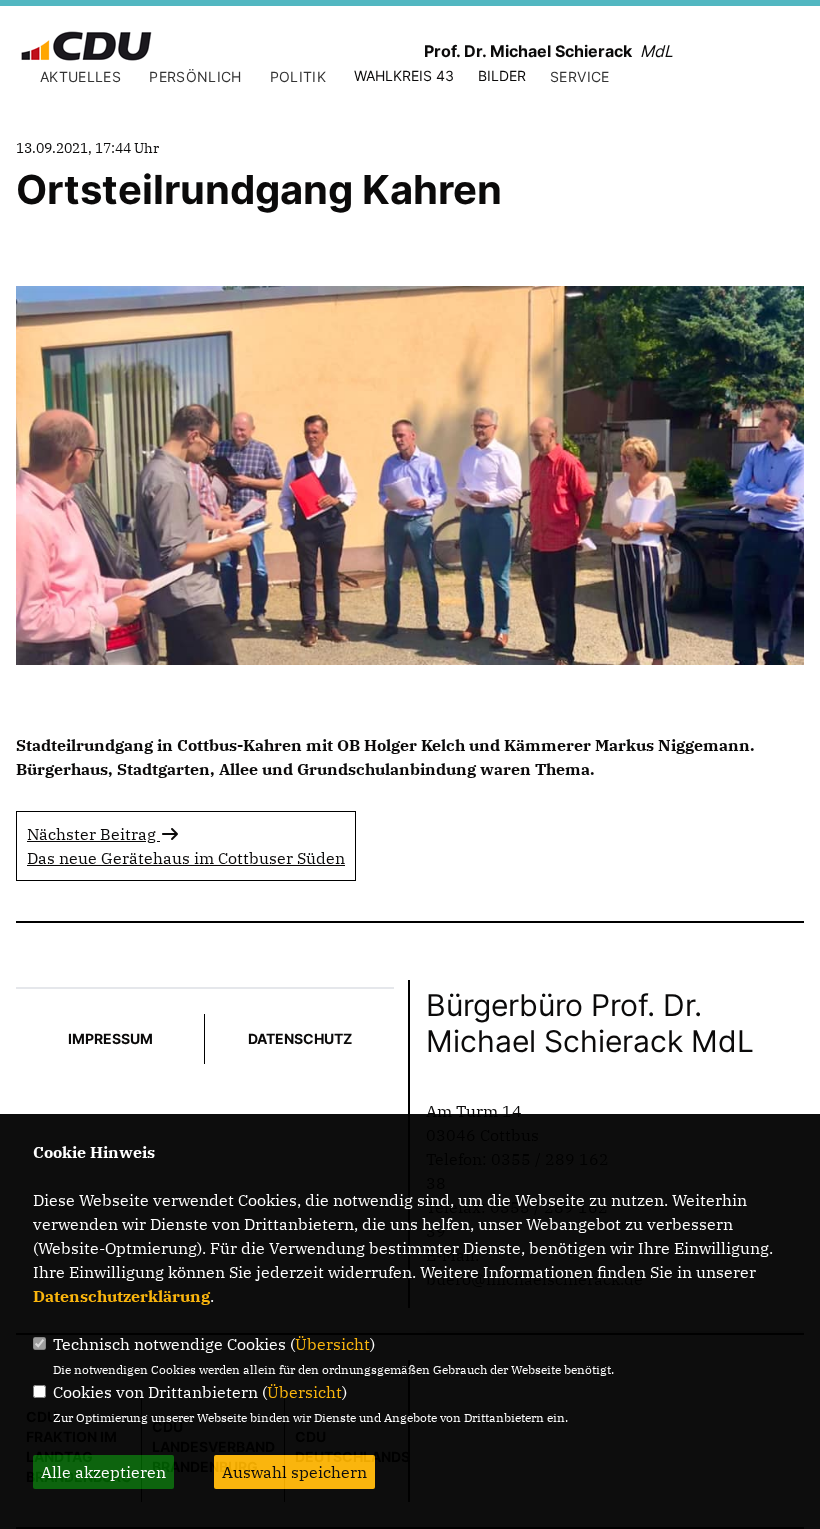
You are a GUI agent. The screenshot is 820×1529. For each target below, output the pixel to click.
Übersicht (332, 1344)
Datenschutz (300, 1038)
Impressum (110, 1038)
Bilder (502, 75)
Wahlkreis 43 (404, 75)
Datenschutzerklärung (121, 1296)
